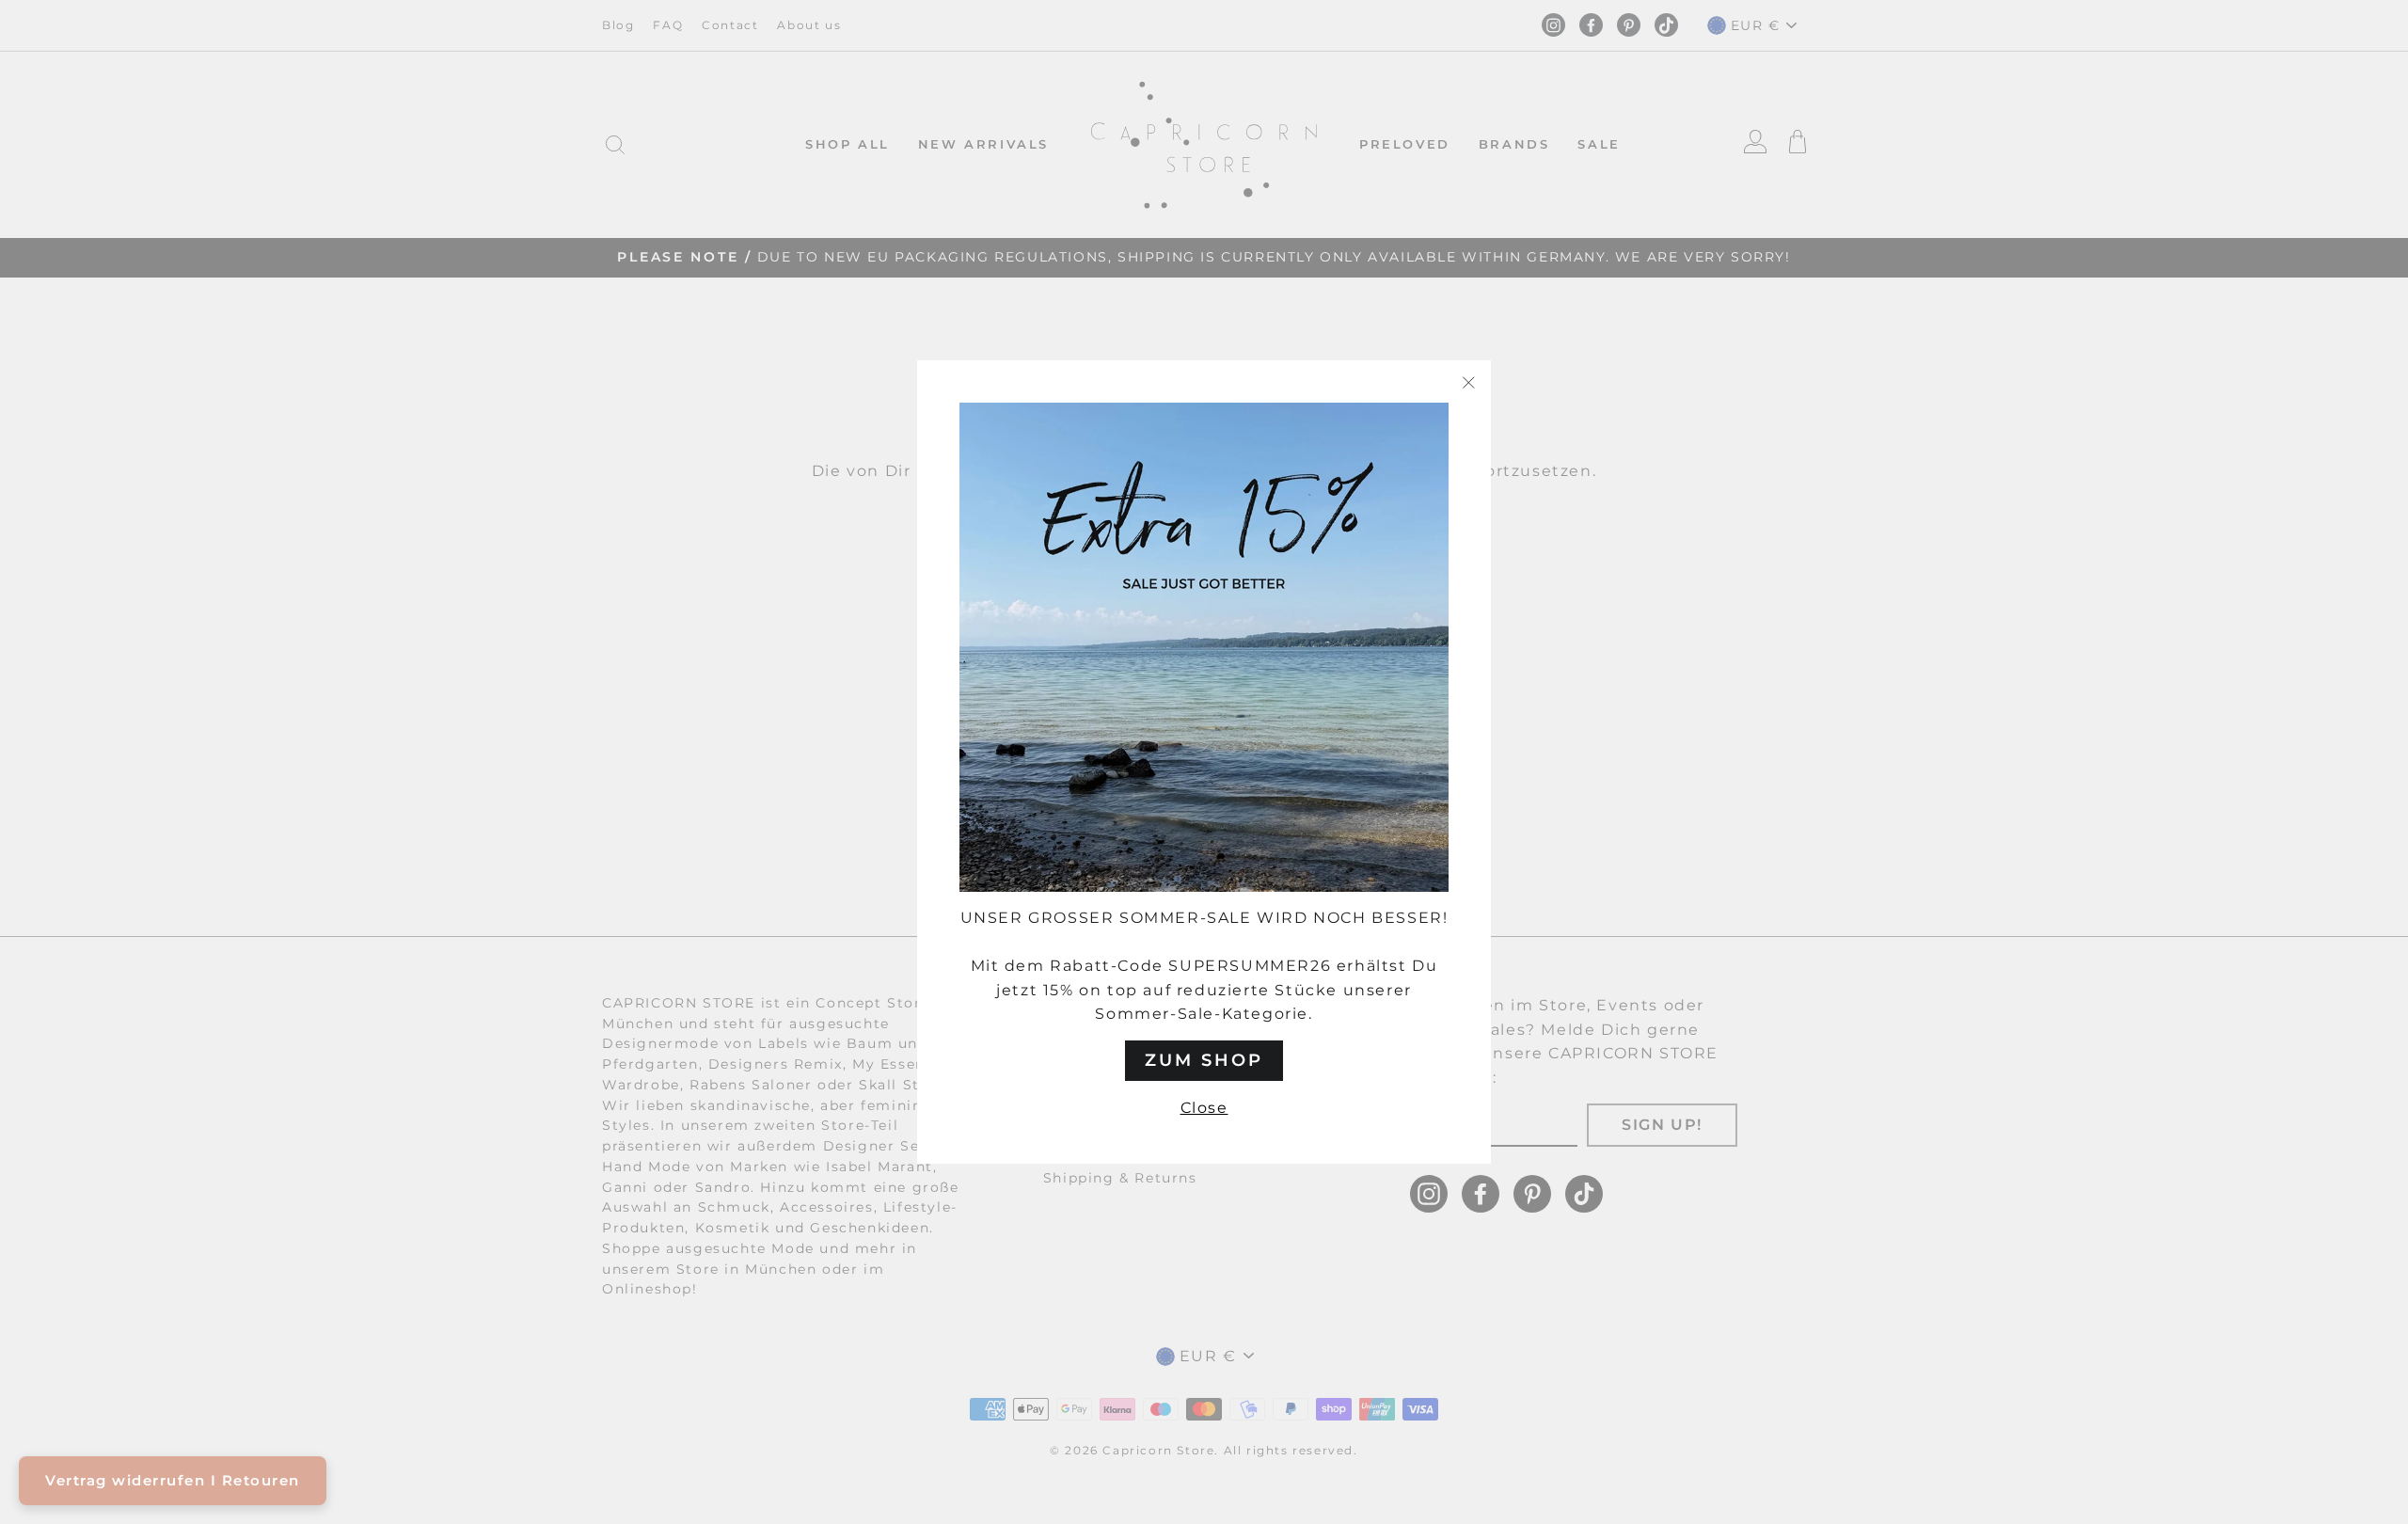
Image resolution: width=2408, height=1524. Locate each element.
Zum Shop (1204, 1060)
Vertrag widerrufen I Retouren (173, 1480)
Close (1204, 1108)
